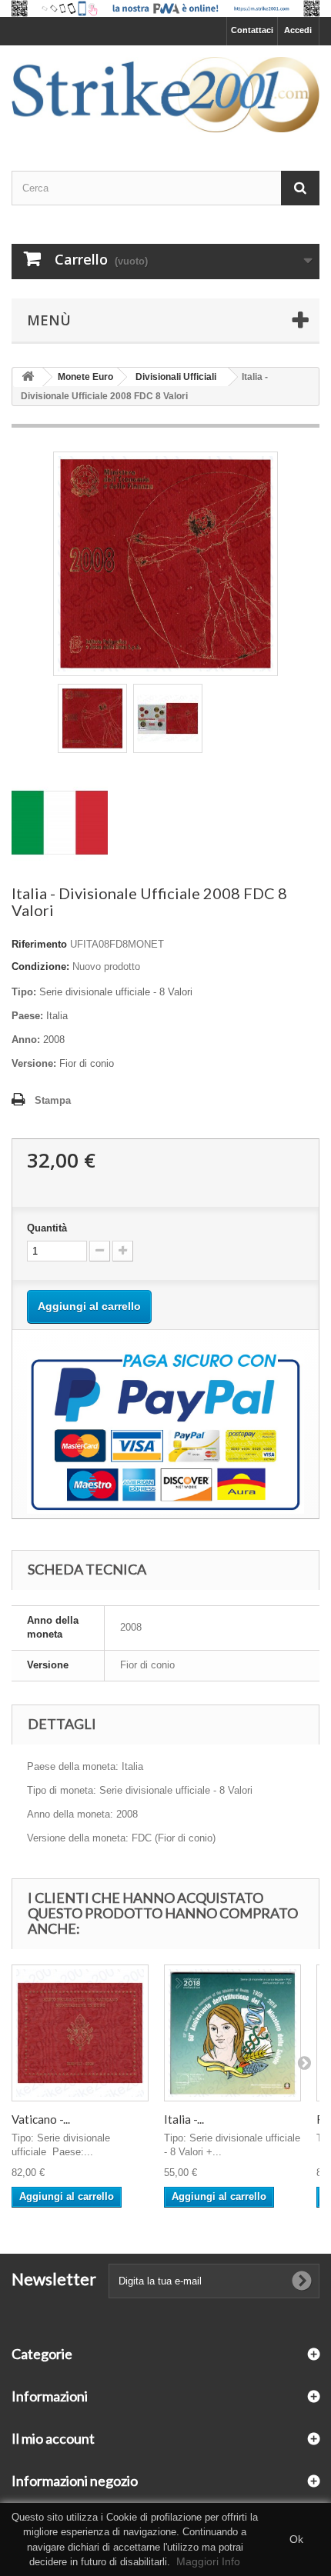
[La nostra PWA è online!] (165, 8)
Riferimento (39, 944)
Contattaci (252, 30)
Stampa (53, 1100)
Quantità (47, 1228)
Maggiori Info (208, 2561)
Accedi (298, 30)
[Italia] (60, 822)
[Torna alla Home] (28, 377)
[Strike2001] (165, 95)
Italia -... (184, 2119)
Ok (296, 2539)
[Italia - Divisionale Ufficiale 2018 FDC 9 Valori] (232, 2033)
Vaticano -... (41, 2119)
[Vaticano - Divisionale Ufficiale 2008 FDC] (80, 2033)
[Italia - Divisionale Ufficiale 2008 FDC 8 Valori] (92, 718)
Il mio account (53, 2438)
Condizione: (40, 966)
